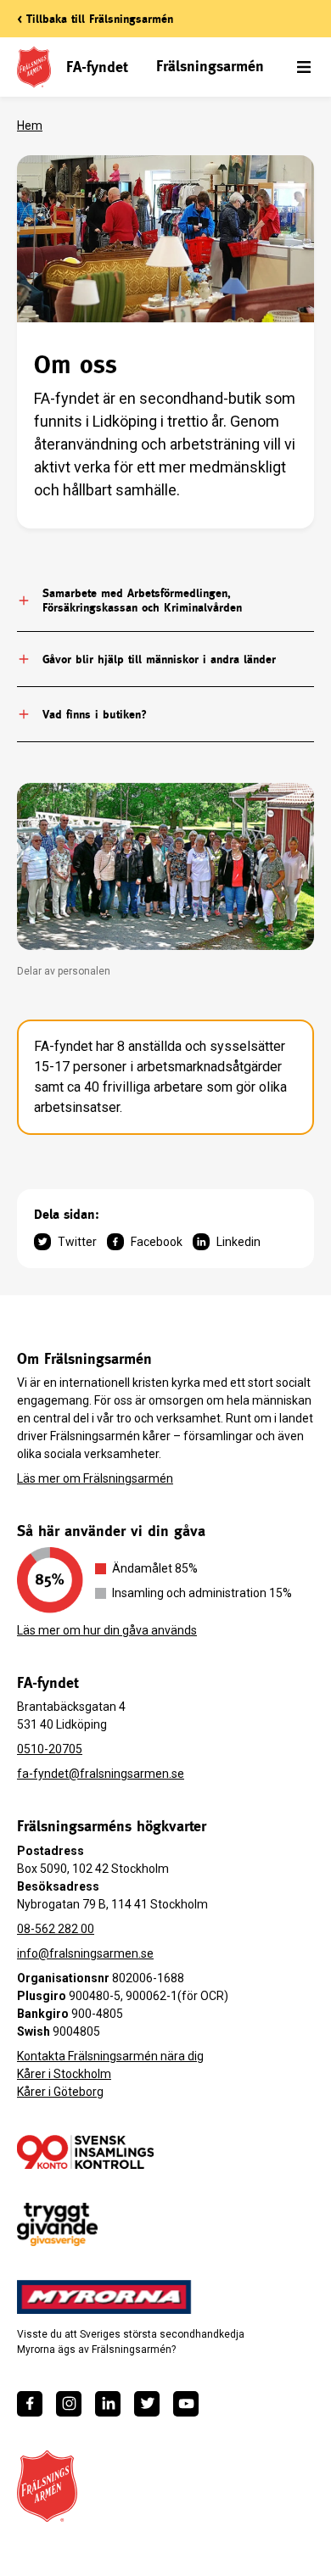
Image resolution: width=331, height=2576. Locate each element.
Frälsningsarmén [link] (210, 66)
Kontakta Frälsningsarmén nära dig (110, 2056)
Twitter (77, 1242)
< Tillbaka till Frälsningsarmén (95, 19)
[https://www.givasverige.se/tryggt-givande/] (57, 2224)
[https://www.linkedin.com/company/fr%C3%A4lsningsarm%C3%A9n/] (108, 2404)
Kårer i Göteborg (60, 2092)
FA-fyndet (97, 67)
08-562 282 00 (56, 1929)
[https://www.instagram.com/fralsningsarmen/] (69, 2404)
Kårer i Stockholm (64, 2074)
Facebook (157, 1242)
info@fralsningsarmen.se (85, 1953)
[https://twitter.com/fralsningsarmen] (147, 2404)
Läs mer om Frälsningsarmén (95, 1478)
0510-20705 (50, 1749)
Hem (30, 126)
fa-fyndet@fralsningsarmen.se (101, 1774)
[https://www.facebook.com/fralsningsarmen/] (30, 2404)
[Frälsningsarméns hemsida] (47, 2486)
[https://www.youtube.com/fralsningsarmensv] (186, 2404)
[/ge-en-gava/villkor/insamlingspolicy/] (85, 2152)
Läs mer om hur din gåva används (107, 1630)
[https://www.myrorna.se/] (104, 2297)
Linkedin (238, 1242)
